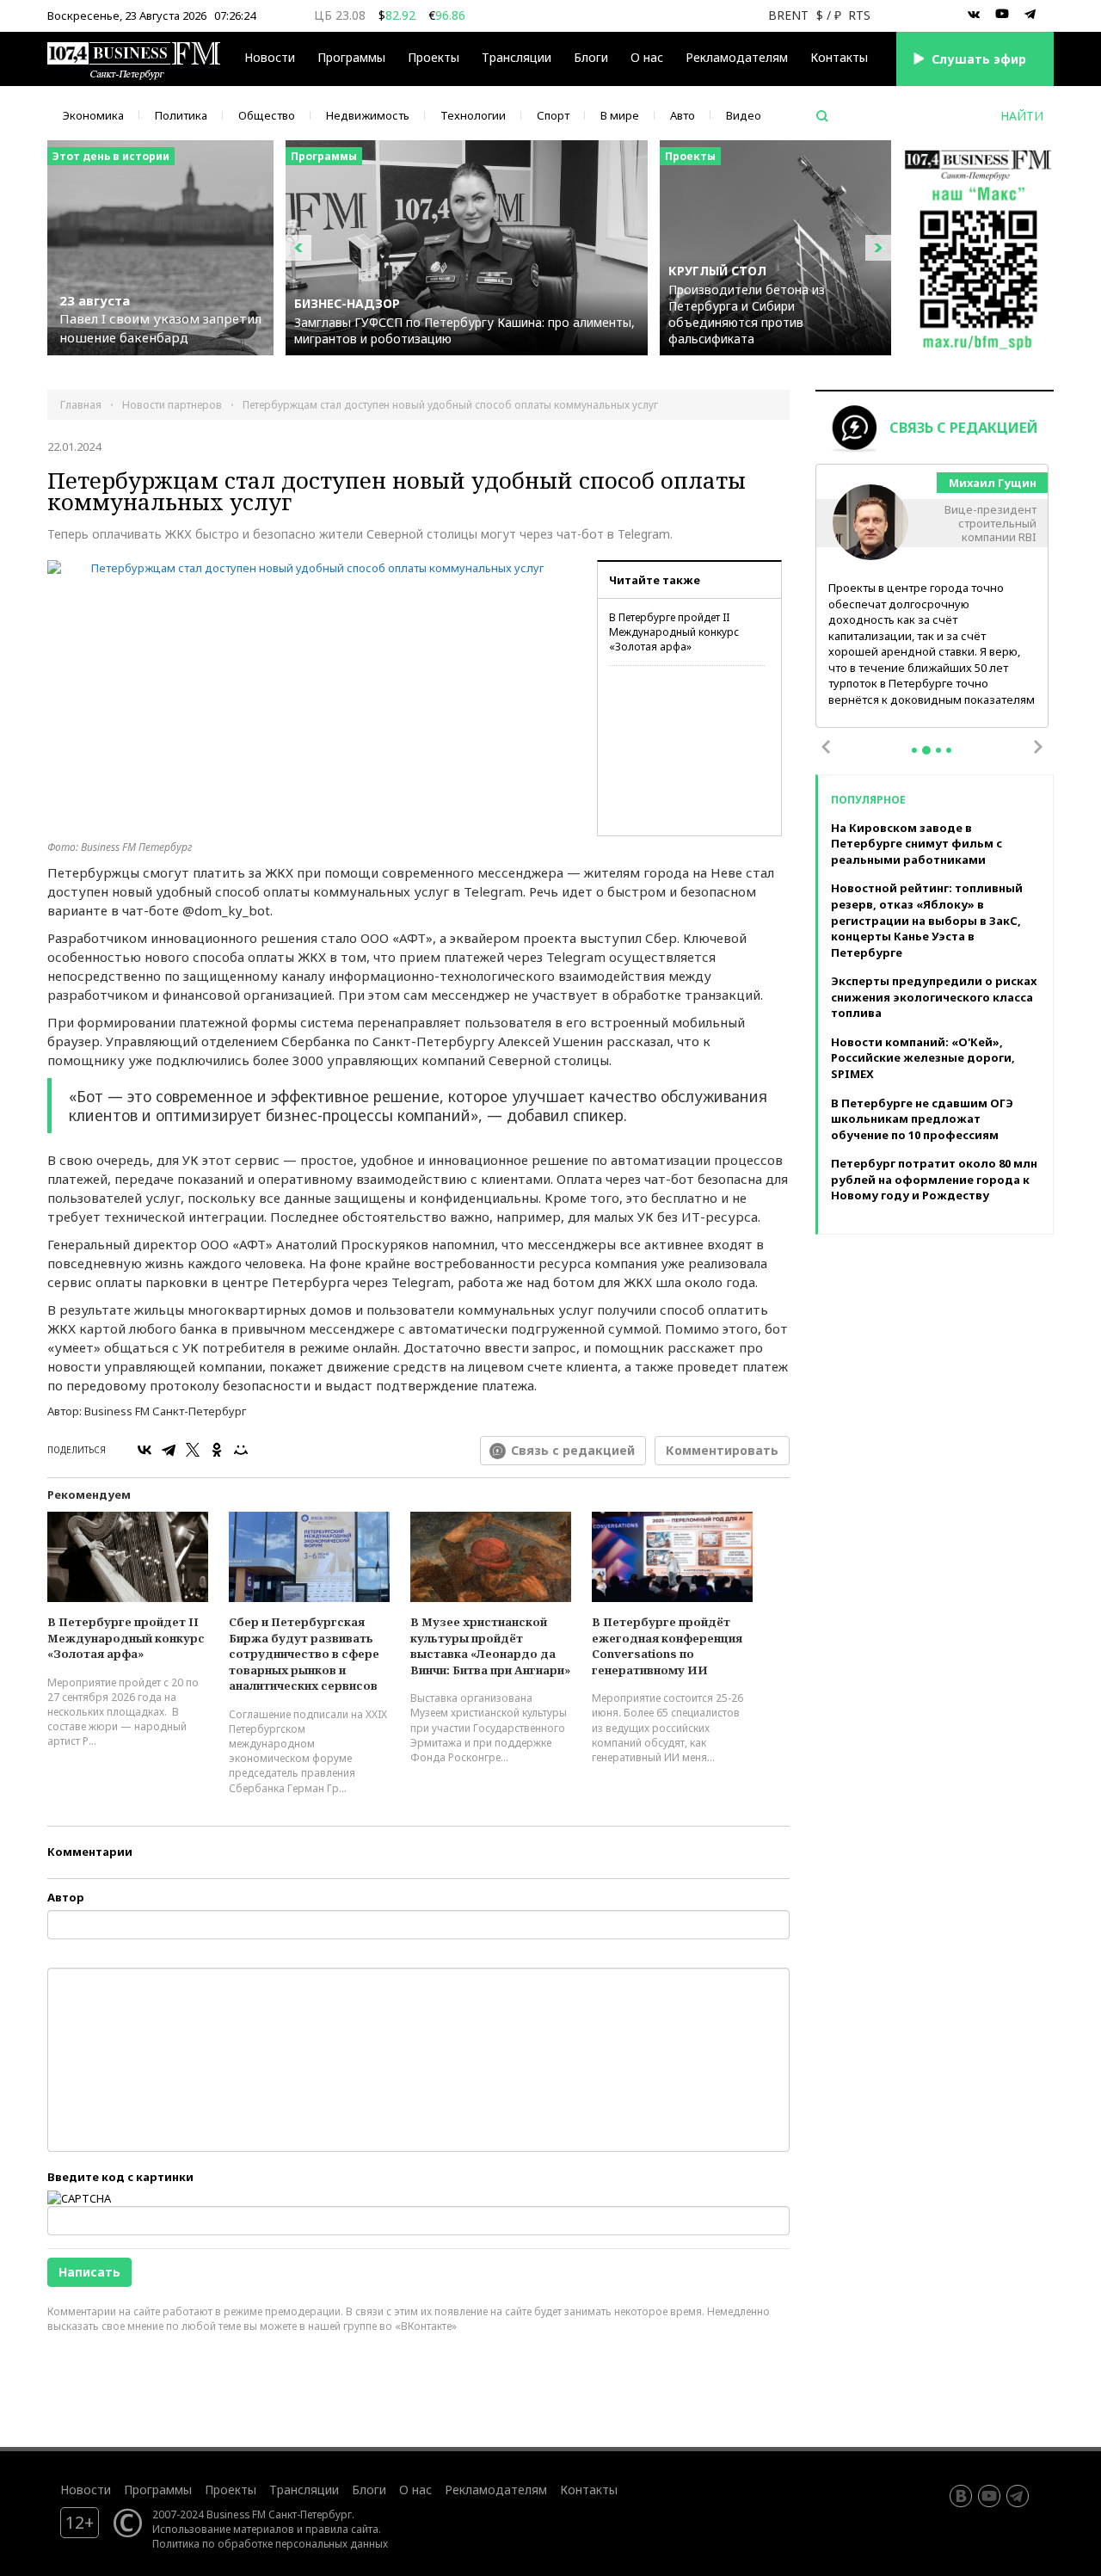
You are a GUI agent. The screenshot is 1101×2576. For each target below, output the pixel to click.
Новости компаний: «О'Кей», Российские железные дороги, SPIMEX (923, 1058)
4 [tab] (949, 750)
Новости (270, 57)
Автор (66, 1897)
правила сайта (342, 2529)
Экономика (93, 115)
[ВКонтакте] (145, 1450)
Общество (267, 115)
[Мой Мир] (241, 1450)
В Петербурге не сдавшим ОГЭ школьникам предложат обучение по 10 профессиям (922, 1119)
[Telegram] (169, 1450)
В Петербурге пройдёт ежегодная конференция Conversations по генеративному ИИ (667, 1646)
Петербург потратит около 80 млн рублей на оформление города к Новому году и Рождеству (934, 1179)
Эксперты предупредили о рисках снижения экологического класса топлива (934, 997)
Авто (683, 115)
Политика (181, 115)
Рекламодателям (737, 57)
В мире (620, 115)
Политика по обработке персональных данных (270, 2543)
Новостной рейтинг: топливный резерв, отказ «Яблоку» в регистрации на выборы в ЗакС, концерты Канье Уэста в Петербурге (927, 920)
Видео (744, 115)
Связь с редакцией (573, 1450)
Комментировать (722, 1450)
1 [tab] (914, 750)
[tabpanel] (932, 597)
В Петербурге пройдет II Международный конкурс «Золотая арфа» (674, 632)
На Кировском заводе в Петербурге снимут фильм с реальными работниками (916, 844)
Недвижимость (368, 115)
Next (1038, 747)
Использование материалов (223, 2529)
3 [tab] (938, 750)
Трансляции (304, 2490)
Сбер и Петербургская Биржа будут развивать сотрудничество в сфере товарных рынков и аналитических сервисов (304, 1654)
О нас (647, 57)
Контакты (839, 57)
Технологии (473, 115)
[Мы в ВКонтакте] (974, 15)
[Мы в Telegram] (1030, 15)
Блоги (591, 57)
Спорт (553, 115)
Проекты (231, 2490)
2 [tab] (926, 750)
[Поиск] (822, 116)
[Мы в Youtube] (1002, 15)
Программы (351, 57)
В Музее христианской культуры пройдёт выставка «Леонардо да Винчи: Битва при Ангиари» (490, 1646)
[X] (193, 1450)
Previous (826, 747)
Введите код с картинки (120, 2177)
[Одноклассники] (217, 1450)
